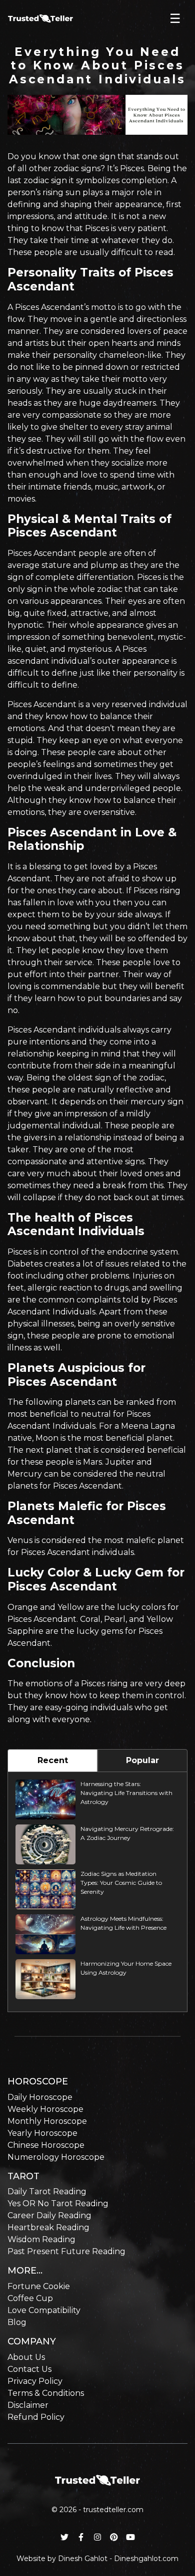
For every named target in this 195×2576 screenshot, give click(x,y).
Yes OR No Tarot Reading (58, 2203)
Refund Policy (36, 2417)
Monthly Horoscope (47, 2121)
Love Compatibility (44, 2310)
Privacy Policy (35, 2381)
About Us (26, 2357)
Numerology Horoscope (56, 2157)
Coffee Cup (30, 2298)
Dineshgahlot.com (146, 2559)
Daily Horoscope (40, 2097)
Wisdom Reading (41, 2239)
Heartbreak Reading (48, 2227)
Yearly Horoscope (42, 2133)
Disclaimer (28, 2405)
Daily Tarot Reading (47, 2191)
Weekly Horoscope (45, 2109)
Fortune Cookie (39, 2286)
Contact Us (29, 2369)
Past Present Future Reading (66, 2251)
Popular (142, 1760)
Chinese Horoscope (46, 2145)
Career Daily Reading (49, 2215)
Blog (17, 2322)
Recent (53, 1760)
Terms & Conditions (46, 2393)
